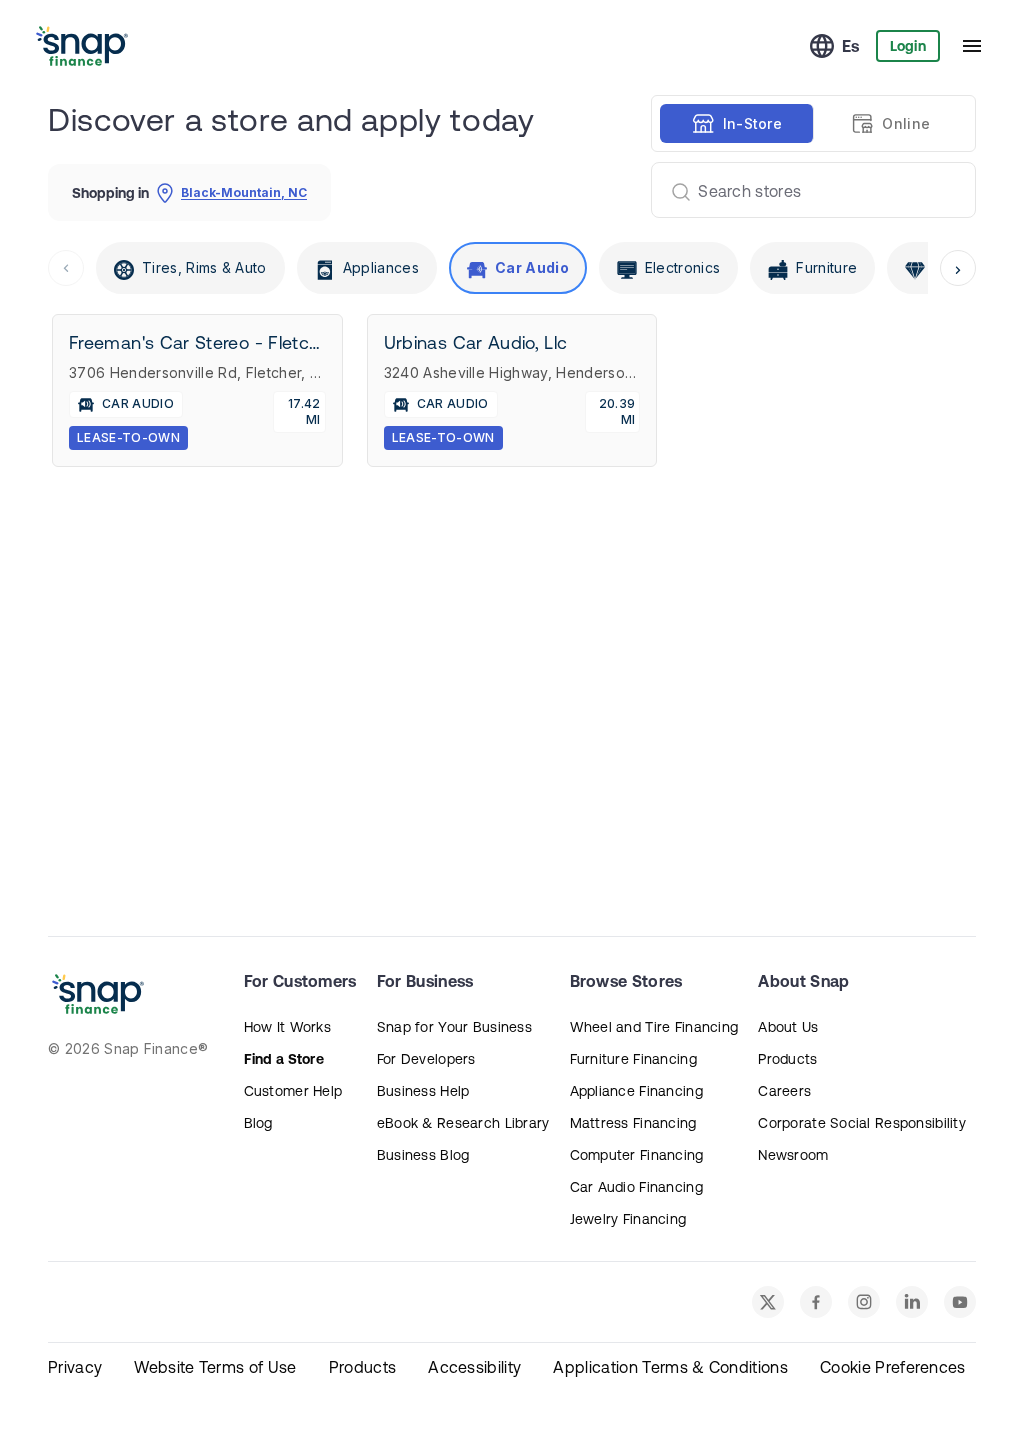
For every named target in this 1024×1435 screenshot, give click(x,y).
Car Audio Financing (636, 1187)
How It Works (287, 1027)
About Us (788, 1027)
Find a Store (284, 1059)
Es (851, 46)
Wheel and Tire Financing (654, 1027)
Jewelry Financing (628, 1219)
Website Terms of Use (215, 1367)
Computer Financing (637, 1155)
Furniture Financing (633, 1059)
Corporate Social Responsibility (862, 1123)
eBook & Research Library (463, 1123)
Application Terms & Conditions (670, 1367)
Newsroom (793, 1155)
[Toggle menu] (972, 46)
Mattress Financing (633, 1123)
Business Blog (423, 1155)
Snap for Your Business (454, 1027)
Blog (258, 1123)
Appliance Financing (636, 1091)
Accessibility (474, 1367)
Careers (784, 1091)
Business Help (423, 1091)
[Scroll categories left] (66, 268)
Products (787, 1059)
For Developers (426, 1059)
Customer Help (293, 1091)
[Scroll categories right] (958, 268)
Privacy (75, 1367)
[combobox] (805, 190)
